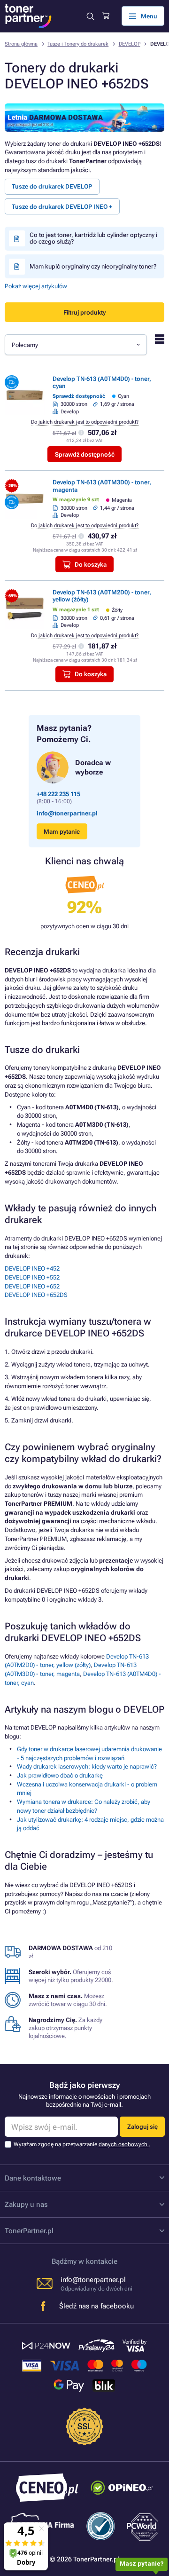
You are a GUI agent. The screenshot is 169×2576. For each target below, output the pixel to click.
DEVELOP (130, 44)
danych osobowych (124, 2144)
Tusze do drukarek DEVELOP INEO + (62, 207)
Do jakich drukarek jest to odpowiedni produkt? (85, 422)
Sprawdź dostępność (85, 454)
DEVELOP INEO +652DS (36, 1295)
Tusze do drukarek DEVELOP (52, 186)
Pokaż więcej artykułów (36, 286)
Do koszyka (91, 565)
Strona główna (21, 44)
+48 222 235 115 (58, 794)
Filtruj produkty (84, 312)
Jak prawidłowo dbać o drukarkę (60, 1775)
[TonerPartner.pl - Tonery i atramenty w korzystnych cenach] (28, 16)
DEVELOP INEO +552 (32, 1277)
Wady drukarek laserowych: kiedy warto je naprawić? (87, 1766)
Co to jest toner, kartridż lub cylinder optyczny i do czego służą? (93, 238)
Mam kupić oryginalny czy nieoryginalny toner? (93, 266)
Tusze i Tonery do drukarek (78, 44)
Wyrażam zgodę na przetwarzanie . (82, 2144)
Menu (149, 16)
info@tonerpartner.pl (67, 813)
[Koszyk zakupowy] (106, 16)
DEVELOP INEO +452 (32, 1268)
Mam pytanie (62, 832)
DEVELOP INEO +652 (32, 1286)
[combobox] (76, 345)
